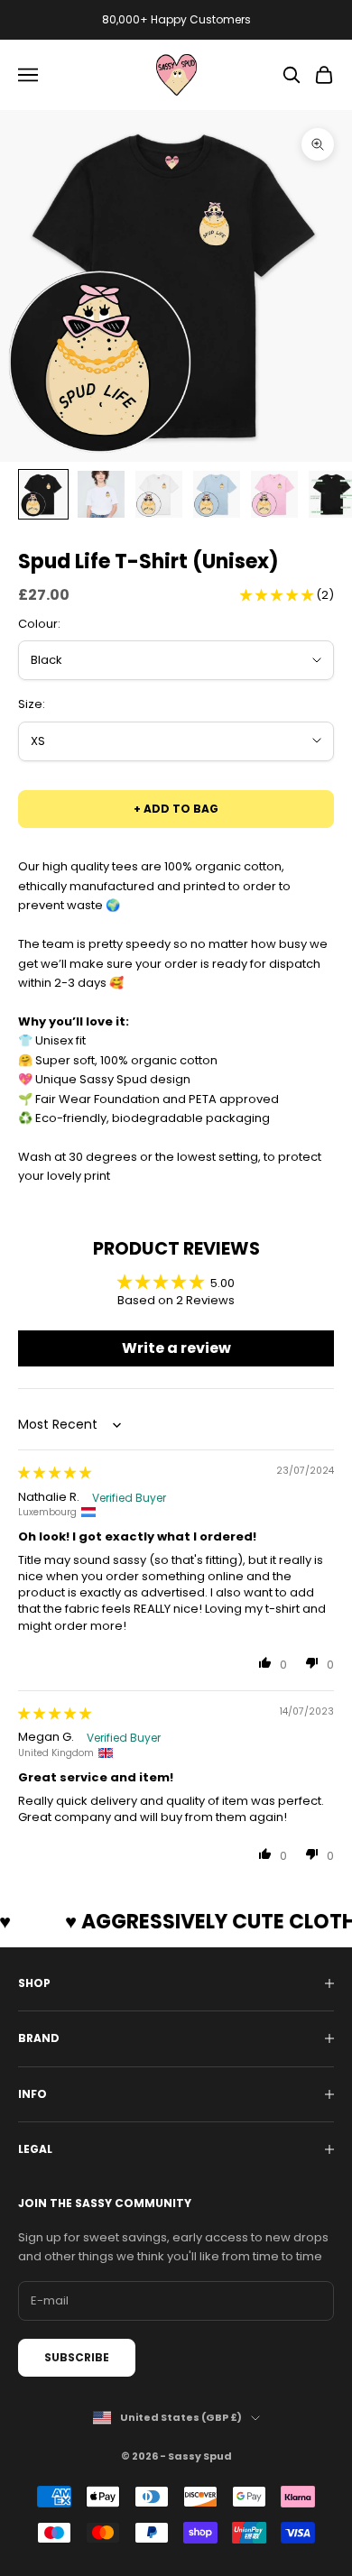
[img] (55, 1472)
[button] (278, 595)
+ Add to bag (176, 809)
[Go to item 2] (101, 494)
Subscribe (77, 2357)
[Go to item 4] (217, 494)
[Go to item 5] (274, 494)
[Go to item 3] (159, 494)
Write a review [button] (176, 1348)
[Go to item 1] (43, 494)
